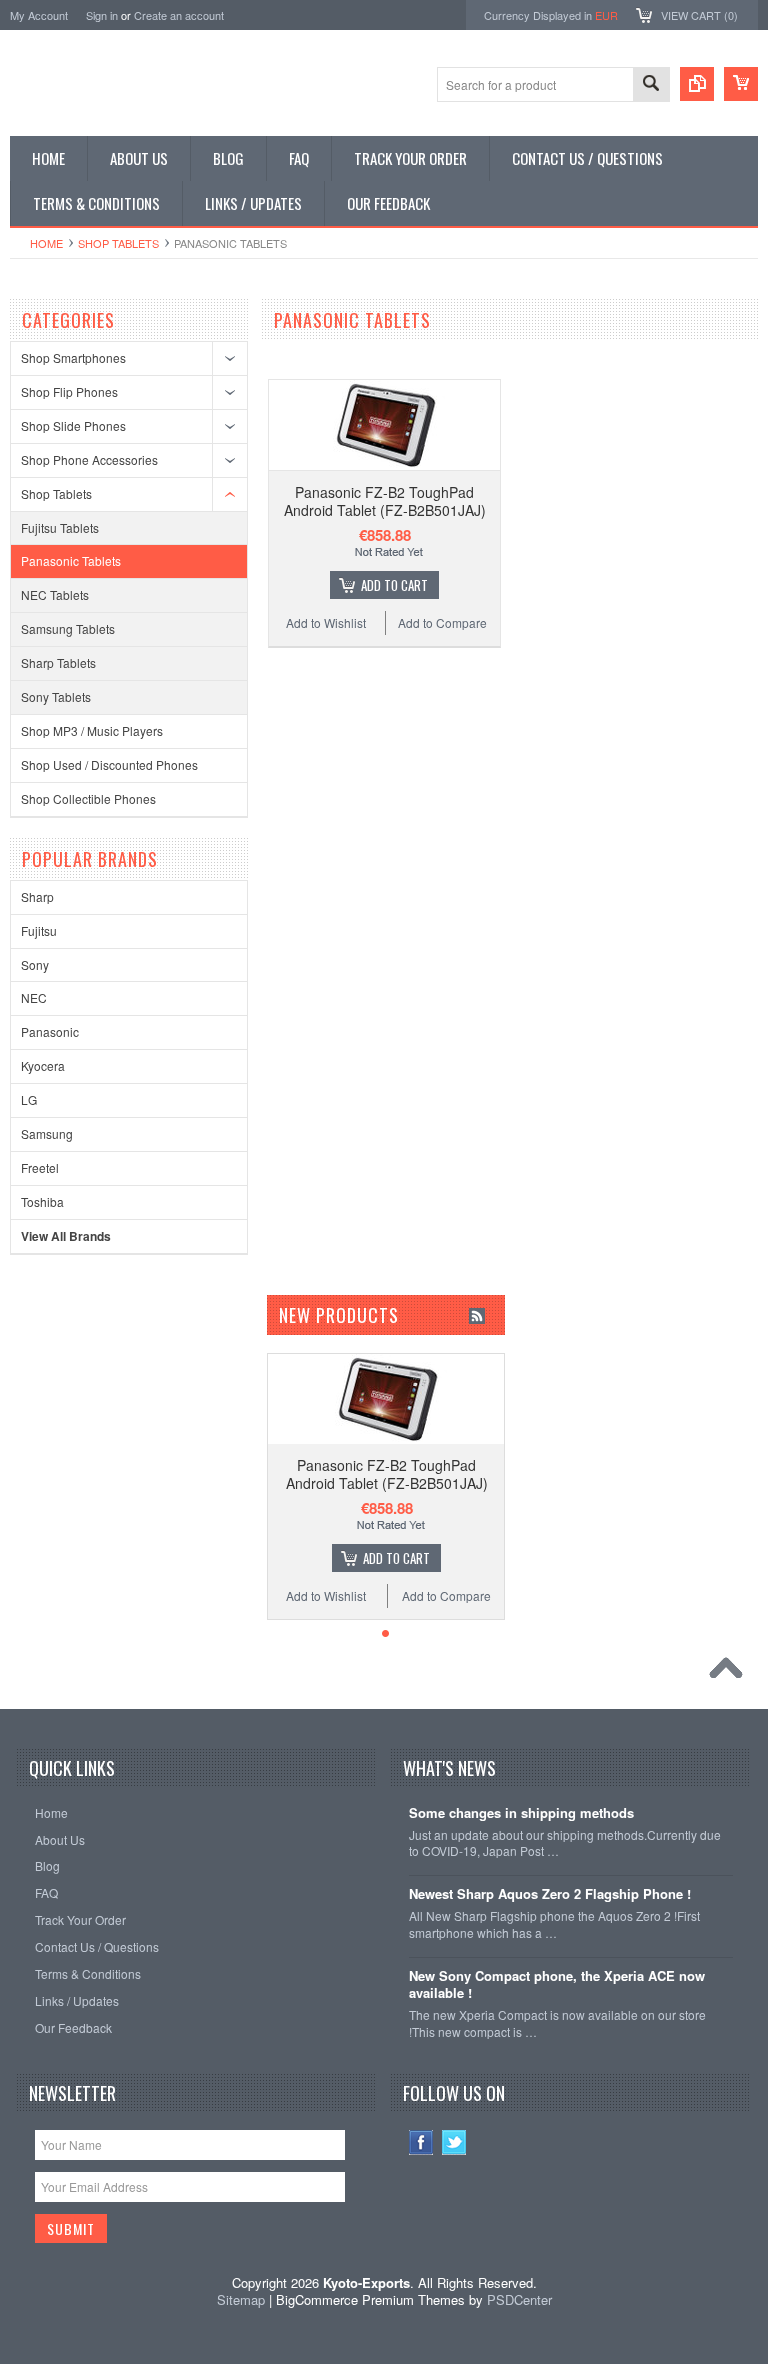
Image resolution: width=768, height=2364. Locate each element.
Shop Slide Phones (73, 425)
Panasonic (50, 1031)
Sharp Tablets (58, 662)
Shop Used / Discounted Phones (109, 764)
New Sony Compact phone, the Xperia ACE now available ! (557, 1985)
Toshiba (42, 1201)
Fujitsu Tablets (60, 527)
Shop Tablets (118, 243)
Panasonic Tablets (71, 560)
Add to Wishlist (326, 622)
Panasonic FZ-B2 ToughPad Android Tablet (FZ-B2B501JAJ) (385, 501)
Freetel (40, 1167)
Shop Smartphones (73, 357)
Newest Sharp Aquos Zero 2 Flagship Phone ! (550, 1894)
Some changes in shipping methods (521, 1813)
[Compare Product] (697, 84)
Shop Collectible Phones (88, 798)
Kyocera (43, 1065)
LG (29, 1099)
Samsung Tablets (68, 628)
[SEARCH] (651, 85)
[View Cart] (741, 84)
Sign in (102, 15)
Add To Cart (394, 585)
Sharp (37, 896)
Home (46, 243)
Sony (35, 964)
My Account (39, 15)
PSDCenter (519, 2299)
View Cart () (699, 15)
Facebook (421, 2142)
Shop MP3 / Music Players (92, 730)
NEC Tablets (55, 594)
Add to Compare (442, 622)
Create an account (179, 15)
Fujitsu (39, 930)
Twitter (454, 2142)
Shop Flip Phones (69, 391)
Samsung (47, 1133)
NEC (34, 997)
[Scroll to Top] (731, 1673)
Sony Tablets (56, 696)
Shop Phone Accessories (89, 459)
